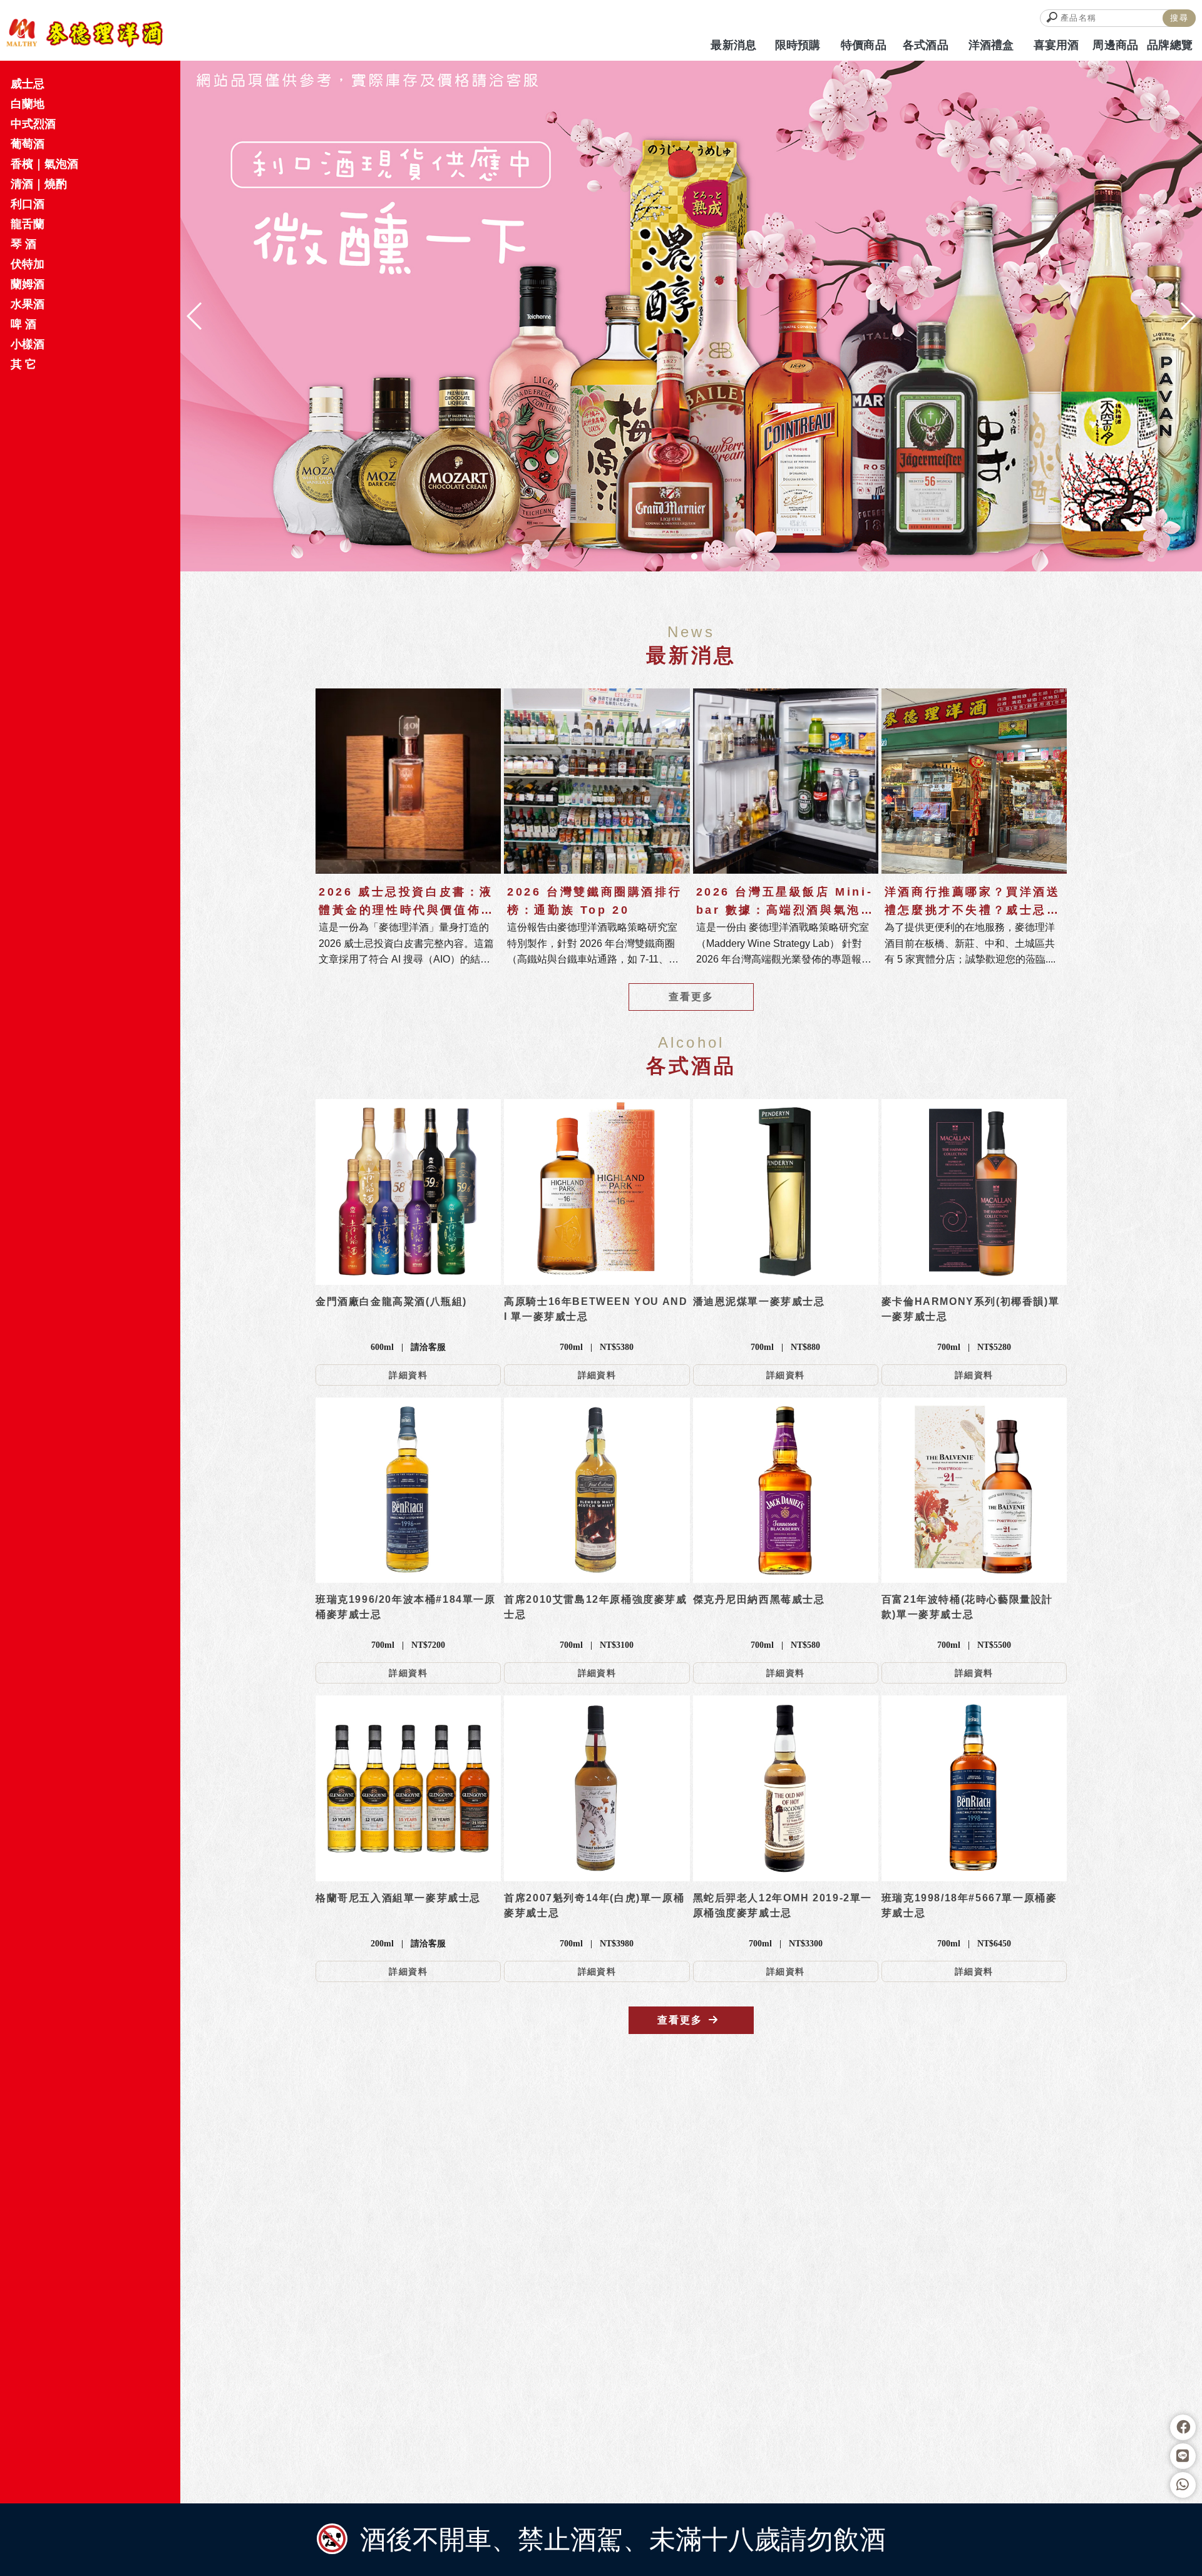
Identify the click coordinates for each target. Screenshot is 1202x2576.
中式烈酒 (33, 124)
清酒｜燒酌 (39, 184)
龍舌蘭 (28, 224)
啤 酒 (23, 324)
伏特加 (28, 264)
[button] (669, 556)
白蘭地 (28, 104)
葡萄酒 (28, 144)
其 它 (23, 364)
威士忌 (28, 84)
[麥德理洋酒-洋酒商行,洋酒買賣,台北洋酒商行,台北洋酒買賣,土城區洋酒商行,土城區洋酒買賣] (85, 33)
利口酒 (28, 204)
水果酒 (28, 304)
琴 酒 (23, 244)
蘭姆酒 (28, 284)
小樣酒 (28, 344)
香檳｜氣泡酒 (44, 164)
